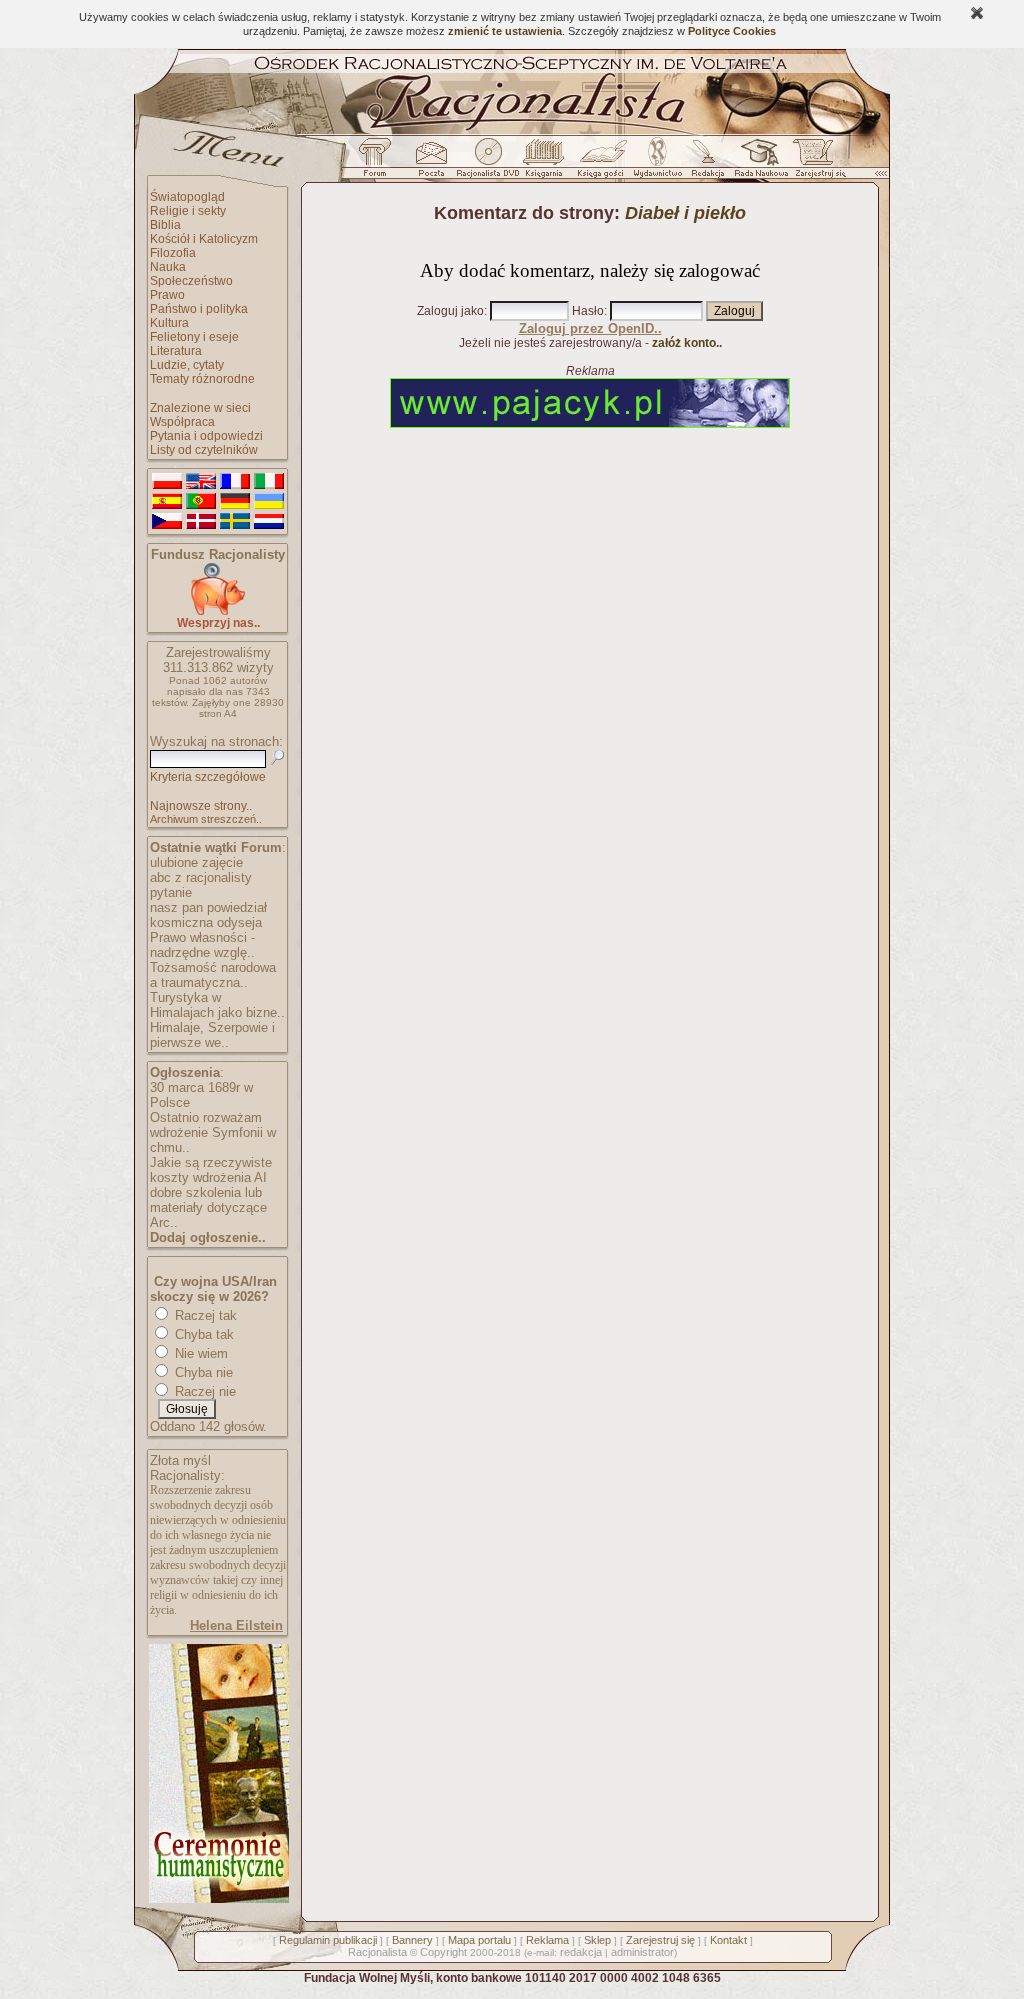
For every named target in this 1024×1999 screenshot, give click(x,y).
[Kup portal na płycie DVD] (488, 163)
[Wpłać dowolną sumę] (218, 611)
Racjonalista (377, 1952)
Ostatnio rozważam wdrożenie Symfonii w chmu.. (213, 1132)
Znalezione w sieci (200, 408)
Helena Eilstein (236, 1625)
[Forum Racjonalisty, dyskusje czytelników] (379, 163)
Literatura (176, 351)
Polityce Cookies (732, 31)
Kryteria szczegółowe (208, 777)
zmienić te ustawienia (505, 31)
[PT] (201, 502)
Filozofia (173, 253)
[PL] (167, 482)
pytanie (171, 892)
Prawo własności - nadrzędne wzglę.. (202, 945)
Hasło (588, 311)
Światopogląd (187, 197)
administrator (642, 1952)
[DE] (235, 502)
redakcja (581, 1952)
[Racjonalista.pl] (512, 132)
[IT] (269, 482)
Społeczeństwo (191, 281)
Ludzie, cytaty (187, 365)
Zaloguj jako (450, 311)
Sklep (597, 1940)
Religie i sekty (188, 211)
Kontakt (728, 1940)
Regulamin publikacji (328, 1940)
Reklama (547, 1940)
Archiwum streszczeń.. (206, 819)
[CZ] (167, 522)
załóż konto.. (687, 343)
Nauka (168, 267)
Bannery (412, 1940)
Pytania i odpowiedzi (206, 436)
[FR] (235, 482)
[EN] (201, 482)
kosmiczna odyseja (206, 922)
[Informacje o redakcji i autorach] (706, 163)
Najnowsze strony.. (201, 806)
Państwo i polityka (199, 309)
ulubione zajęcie (196, 862)
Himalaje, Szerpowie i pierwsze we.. (212, 1035)
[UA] (269, 502)
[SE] (235, 522)
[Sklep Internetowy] (545, 163)
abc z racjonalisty (201, 877)
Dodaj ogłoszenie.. (208, 1237)
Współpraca (182, 422)
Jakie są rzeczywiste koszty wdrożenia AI (211, 1170)
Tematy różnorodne (202, 379)
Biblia (165, 225)
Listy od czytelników (204, 450)
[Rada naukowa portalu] (758, 163)
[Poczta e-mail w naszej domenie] (430, 163)
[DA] (201, 522)
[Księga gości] (604, 163)
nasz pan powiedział (208, 907)
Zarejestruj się (660, 1940)
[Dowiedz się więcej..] (217, 1899)
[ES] (167, 502)
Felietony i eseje (194, 337)
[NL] (269, 522)
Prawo (167, 295)
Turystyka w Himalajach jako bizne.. (217, 1005)
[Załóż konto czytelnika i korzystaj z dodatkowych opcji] (815, 163)
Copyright (443, 1952)
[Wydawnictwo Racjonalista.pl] (657, 163)
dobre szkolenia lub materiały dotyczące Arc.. (208, 1207)
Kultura (169, 323)
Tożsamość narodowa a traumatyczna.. (213, 975)
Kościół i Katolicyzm (204, 239)
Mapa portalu (479, 1940)
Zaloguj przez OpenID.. (590, 328)
